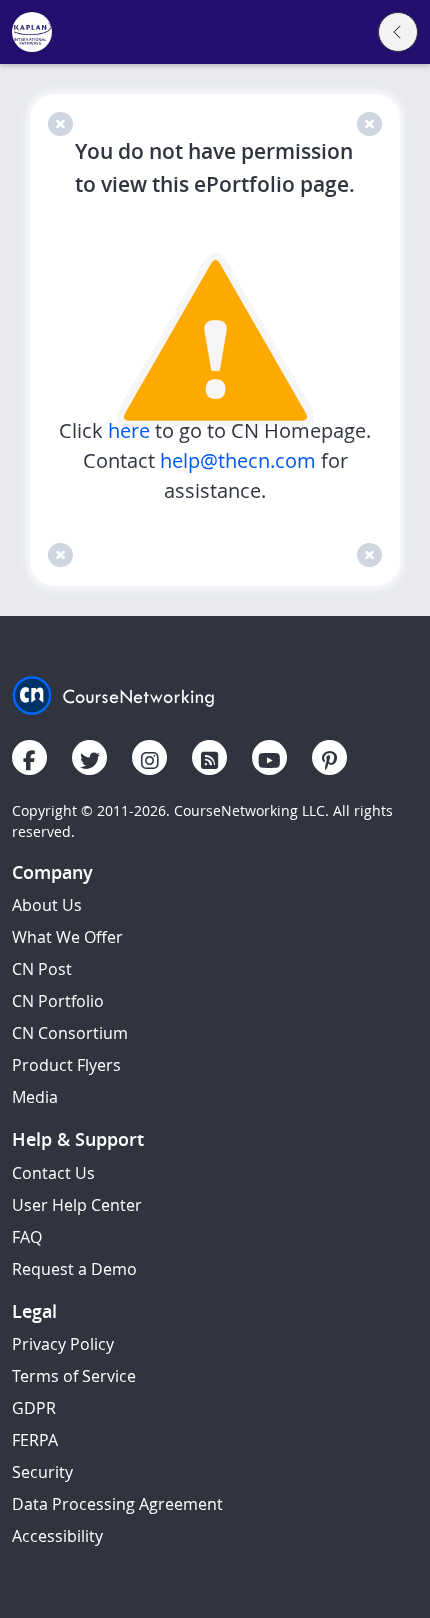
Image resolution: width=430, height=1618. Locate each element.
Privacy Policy (63, 1344)
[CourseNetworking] (113, 693)
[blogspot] (209, 757)
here (131, 430)
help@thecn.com (238, 460)
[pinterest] (329, 757)
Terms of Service (74, 1376)
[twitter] (89, 757)
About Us (47, 905)
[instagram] (149, 757)
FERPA (35, 1440)
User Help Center (77, 1205)
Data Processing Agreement (117, 1504)
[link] (32, 32)
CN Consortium (70, 1033)
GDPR (34, 1408)
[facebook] (29, 757)
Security (42, 1472)
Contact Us (53, 1173)
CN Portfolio (58, 1001)
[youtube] (269, 757)
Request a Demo (74, 1269)
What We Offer (67, 937)
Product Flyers (66, 1065)
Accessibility (57, 1536)
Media (35, 1097)
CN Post (42, 969)
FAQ (27, 1237)
